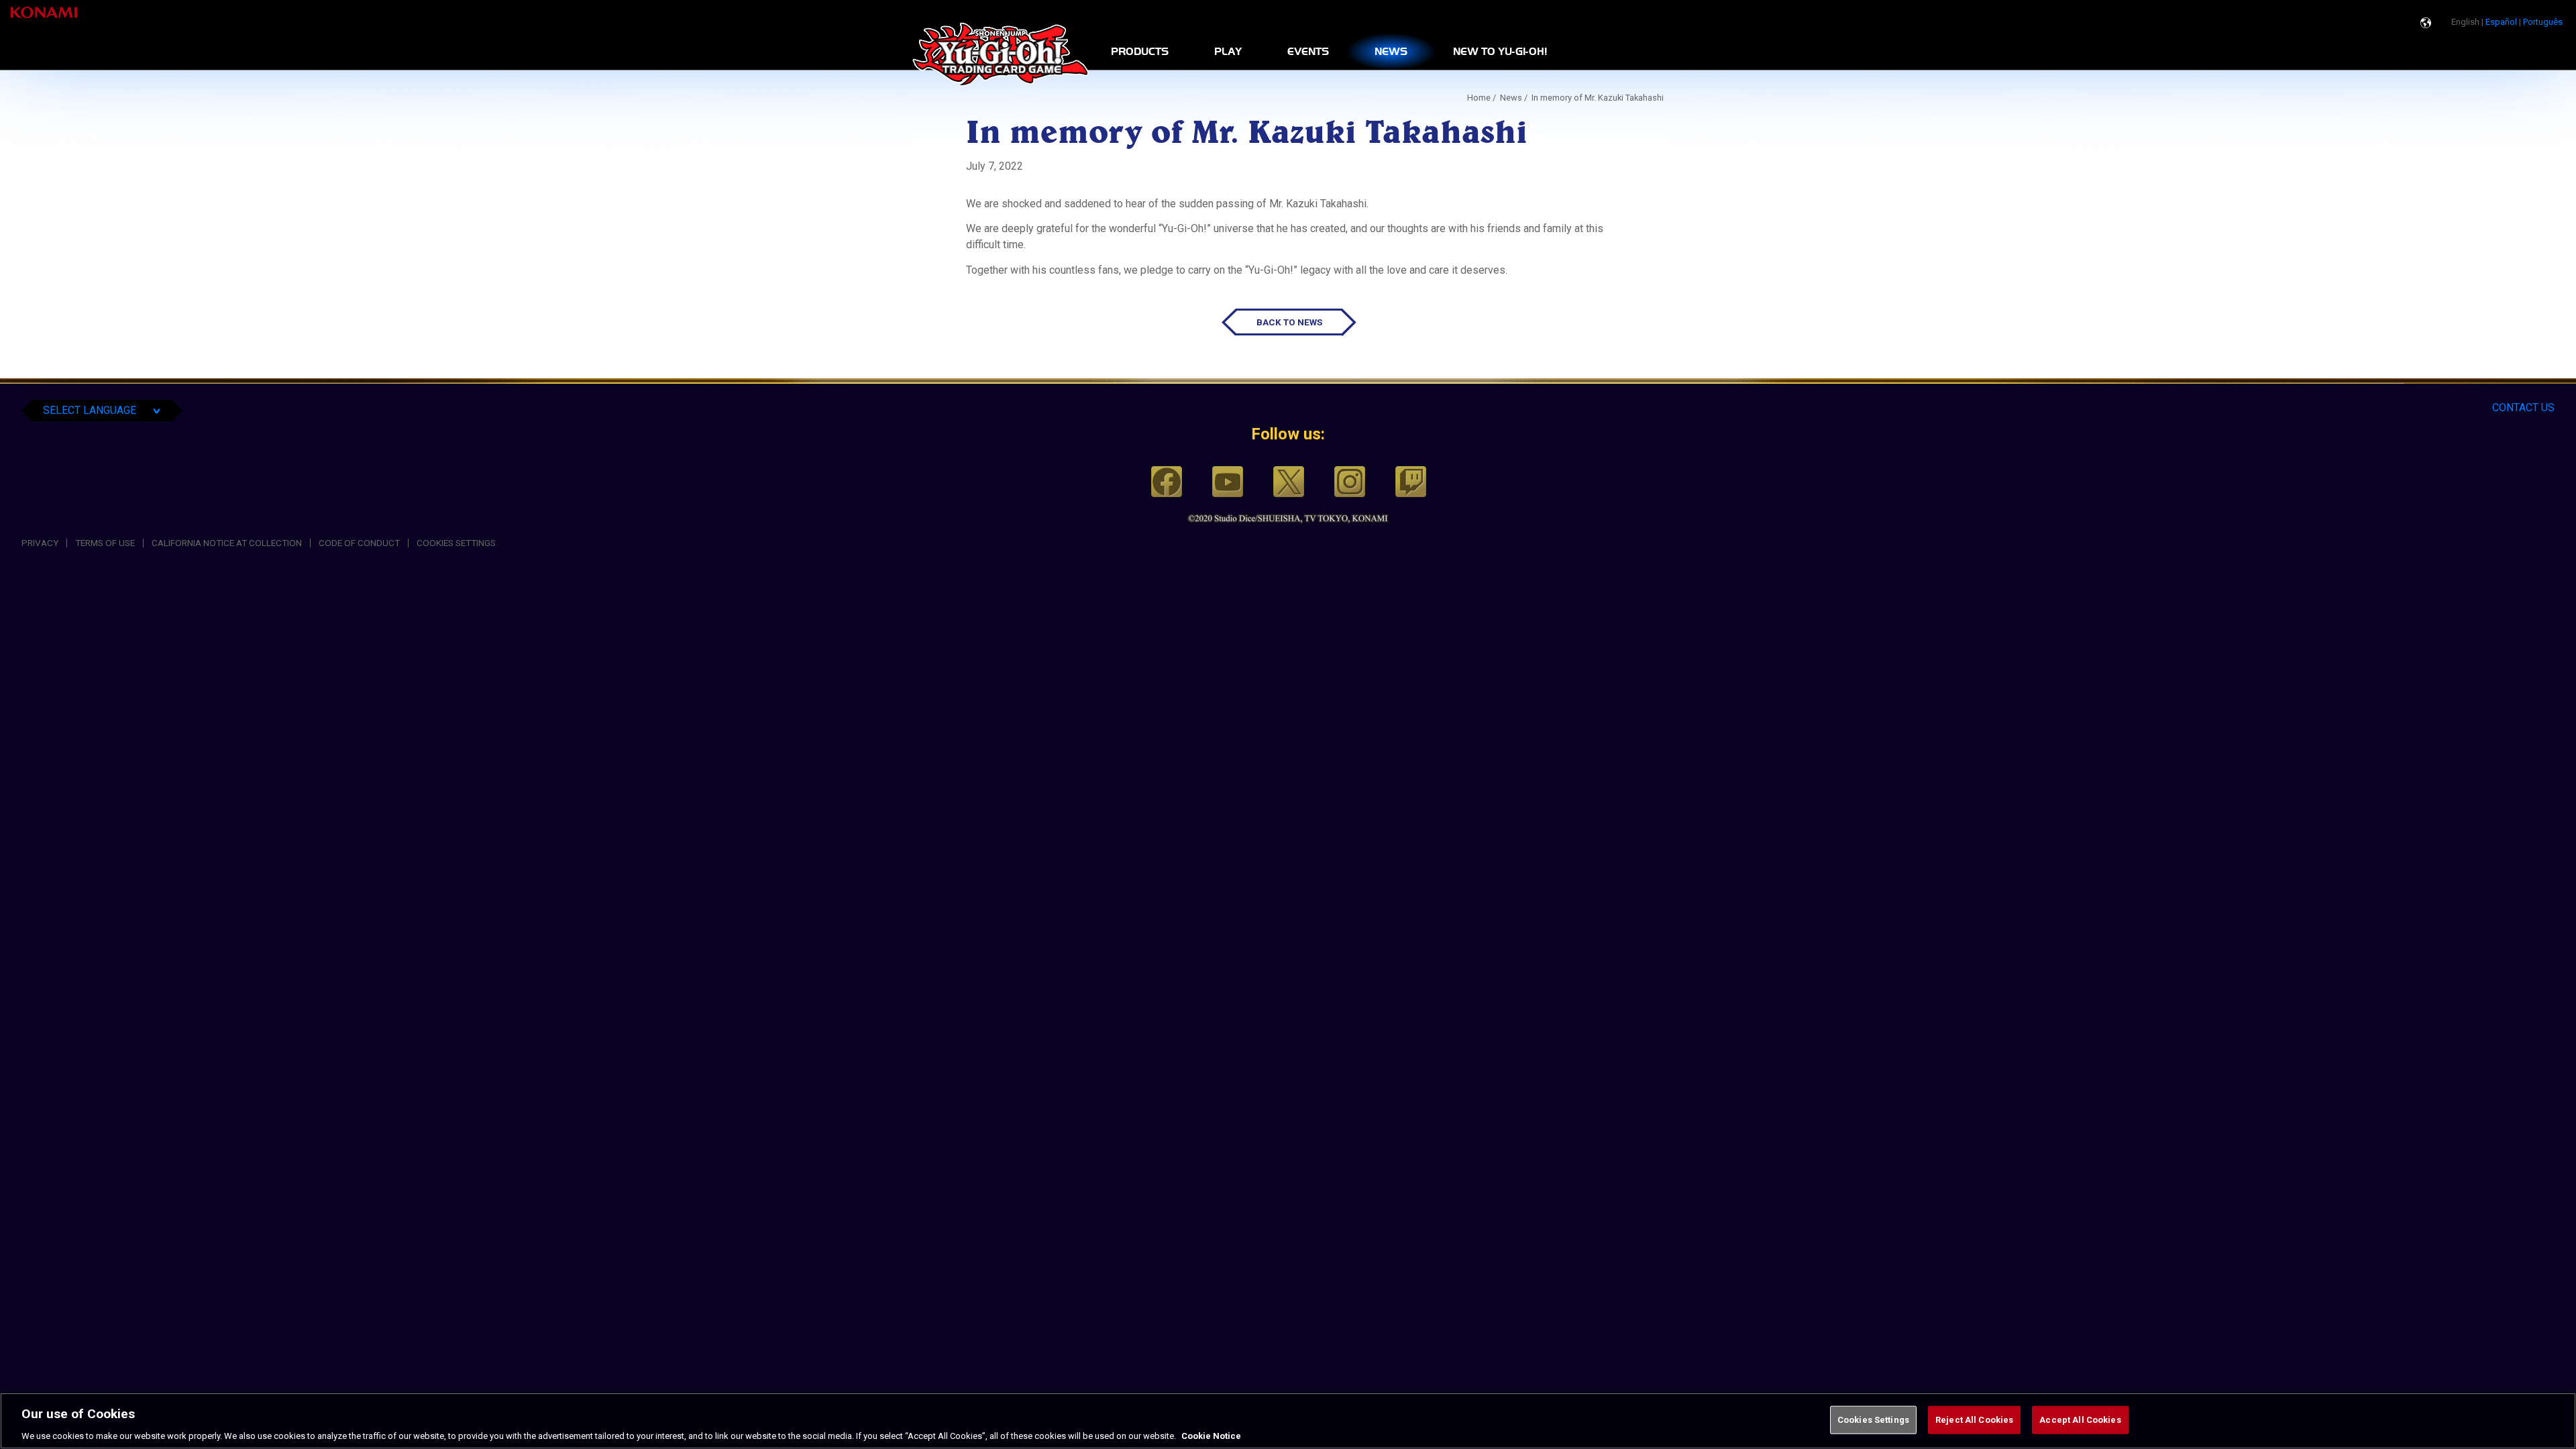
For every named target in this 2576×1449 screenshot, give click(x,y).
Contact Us (2523, 408)
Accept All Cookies (2080, 1419)
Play (1228, 52)
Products (1140, 52)
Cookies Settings (1873, 1419)
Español (2501, 22)
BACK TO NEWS (1289, 322)
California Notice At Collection (227, 543)
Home (1479, 98)
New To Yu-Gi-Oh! (1500, 52)
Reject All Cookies (1974, 1419)
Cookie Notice (1211, 1435)
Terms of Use (105, 543)
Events (1308, 52)
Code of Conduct (359, 543)
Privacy (40, 543)
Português (2543, 22)
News (1391, 52)
